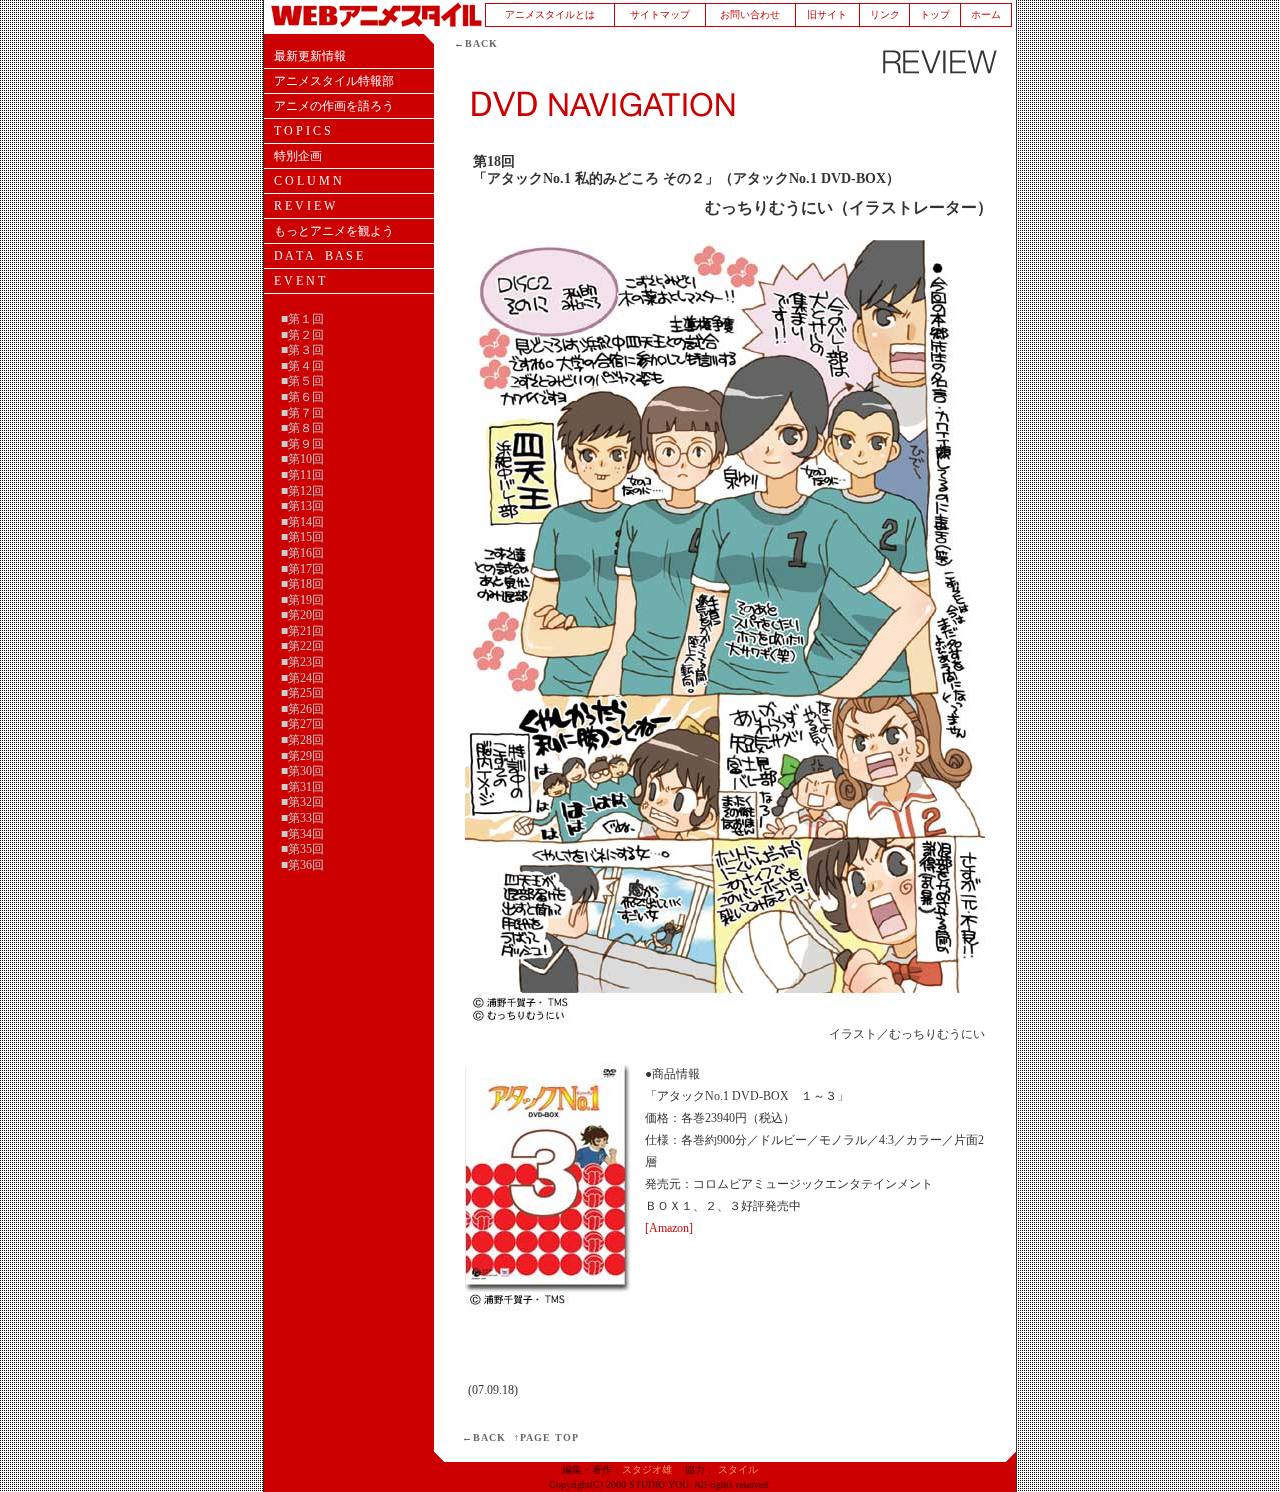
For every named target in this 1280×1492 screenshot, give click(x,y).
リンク (885, 14)
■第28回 (302, 740)
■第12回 (302, 491)
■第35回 (302, 849)
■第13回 (302, 506)
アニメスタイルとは (550, 14)
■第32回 (302, 802)
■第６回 (302, 397)
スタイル (738, 1469)
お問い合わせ (750, 14)
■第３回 (302, 350)
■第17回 (302, 569)
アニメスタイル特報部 (334, 81)
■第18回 (302, 584)
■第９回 (302, 444)
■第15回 (302, 537)
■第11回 (302, 475)
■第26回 (302, 709)
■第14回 (302, 522)
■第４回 (302, 366)
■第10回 (302, 459)
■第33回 (302, 818)
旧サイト (827, 14)
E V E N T (299, 281)
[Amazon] (669, 1228)
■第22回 (302, 646)
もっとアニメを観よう (334, 231)
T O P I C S (302, 131)
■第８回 (302, 428)
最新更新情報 (310, 56)
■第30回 (302, 771)
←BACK (476, 43)
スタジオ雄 (647, 1469)
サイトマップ (660, 14)
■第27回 (302, 724)
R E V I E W (304, 206)
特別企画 (298, 156)
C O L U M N (308, 181)
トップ (935, 14)
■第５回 (302, 381)
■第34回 (302, 834)
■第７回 (302, 413)
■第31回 (302, 787)
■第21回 (302, 631)
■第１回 (302, 319)
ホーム (986, 14)
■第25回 (302, 693)
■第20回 (302, 615)
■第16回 (302, 553)
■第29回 (302, 756)
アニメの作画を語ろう (334, 106)
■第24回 (302, 678)
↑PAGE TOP (546, 1437)
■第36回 (302, 865)
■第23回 (302, 662)
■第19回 (302, 600)
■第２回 (302, 335)
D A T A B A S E (318, 256)
